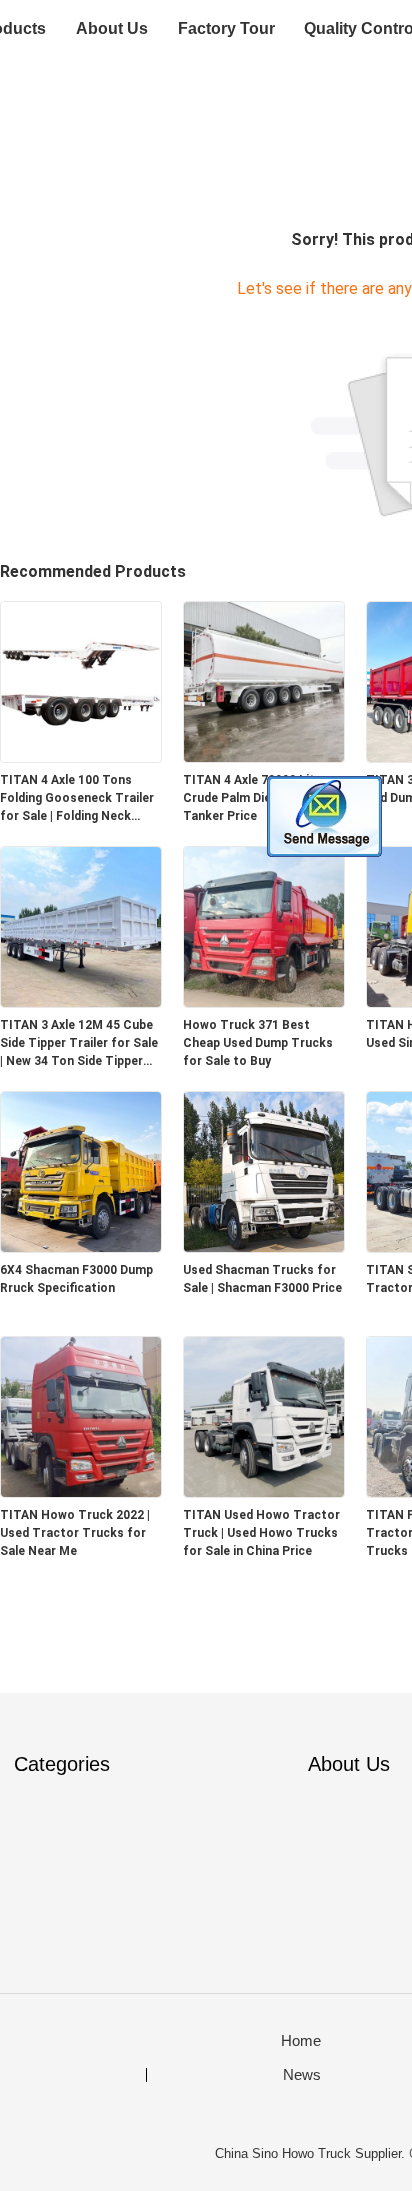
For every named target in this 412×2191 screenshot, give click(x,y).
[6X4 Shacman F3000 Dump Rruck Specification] (81, 1246)
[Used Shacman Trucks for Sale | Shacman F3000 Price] (264, 1246)
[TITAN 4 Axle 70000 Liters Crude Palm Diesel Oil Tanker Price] (264, 756)
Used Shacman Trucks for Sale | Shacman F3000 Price (262, 1279)
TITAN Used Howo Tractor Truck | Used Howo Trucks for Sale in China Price (261, 1533)
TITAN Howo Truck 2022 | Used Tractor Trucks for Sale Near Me (75, 1533)
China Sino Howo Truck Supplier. (312, 2153)
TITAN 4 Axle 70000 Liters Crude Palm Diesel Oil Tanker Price (258, 798)
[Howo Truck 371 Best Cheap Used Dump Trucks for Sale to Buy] (264, 1001)
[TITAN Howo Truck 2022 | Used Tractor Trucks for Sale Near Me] (81, 1491)
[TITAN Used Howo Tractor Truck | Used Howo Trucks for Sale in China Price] (264, 1491)
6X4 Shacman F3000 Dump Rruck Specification (76, 1279)
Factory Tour (226, 28)
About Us (112, 28)
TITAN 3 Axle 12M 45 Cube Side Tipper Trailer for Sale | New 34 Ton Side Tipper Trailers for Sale (79, 1044)
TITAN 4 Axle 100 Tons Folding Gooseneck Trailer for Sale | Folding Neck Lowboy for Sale (77, 799)
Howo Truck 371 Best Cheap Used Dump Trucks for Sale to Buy (258, 1043)
